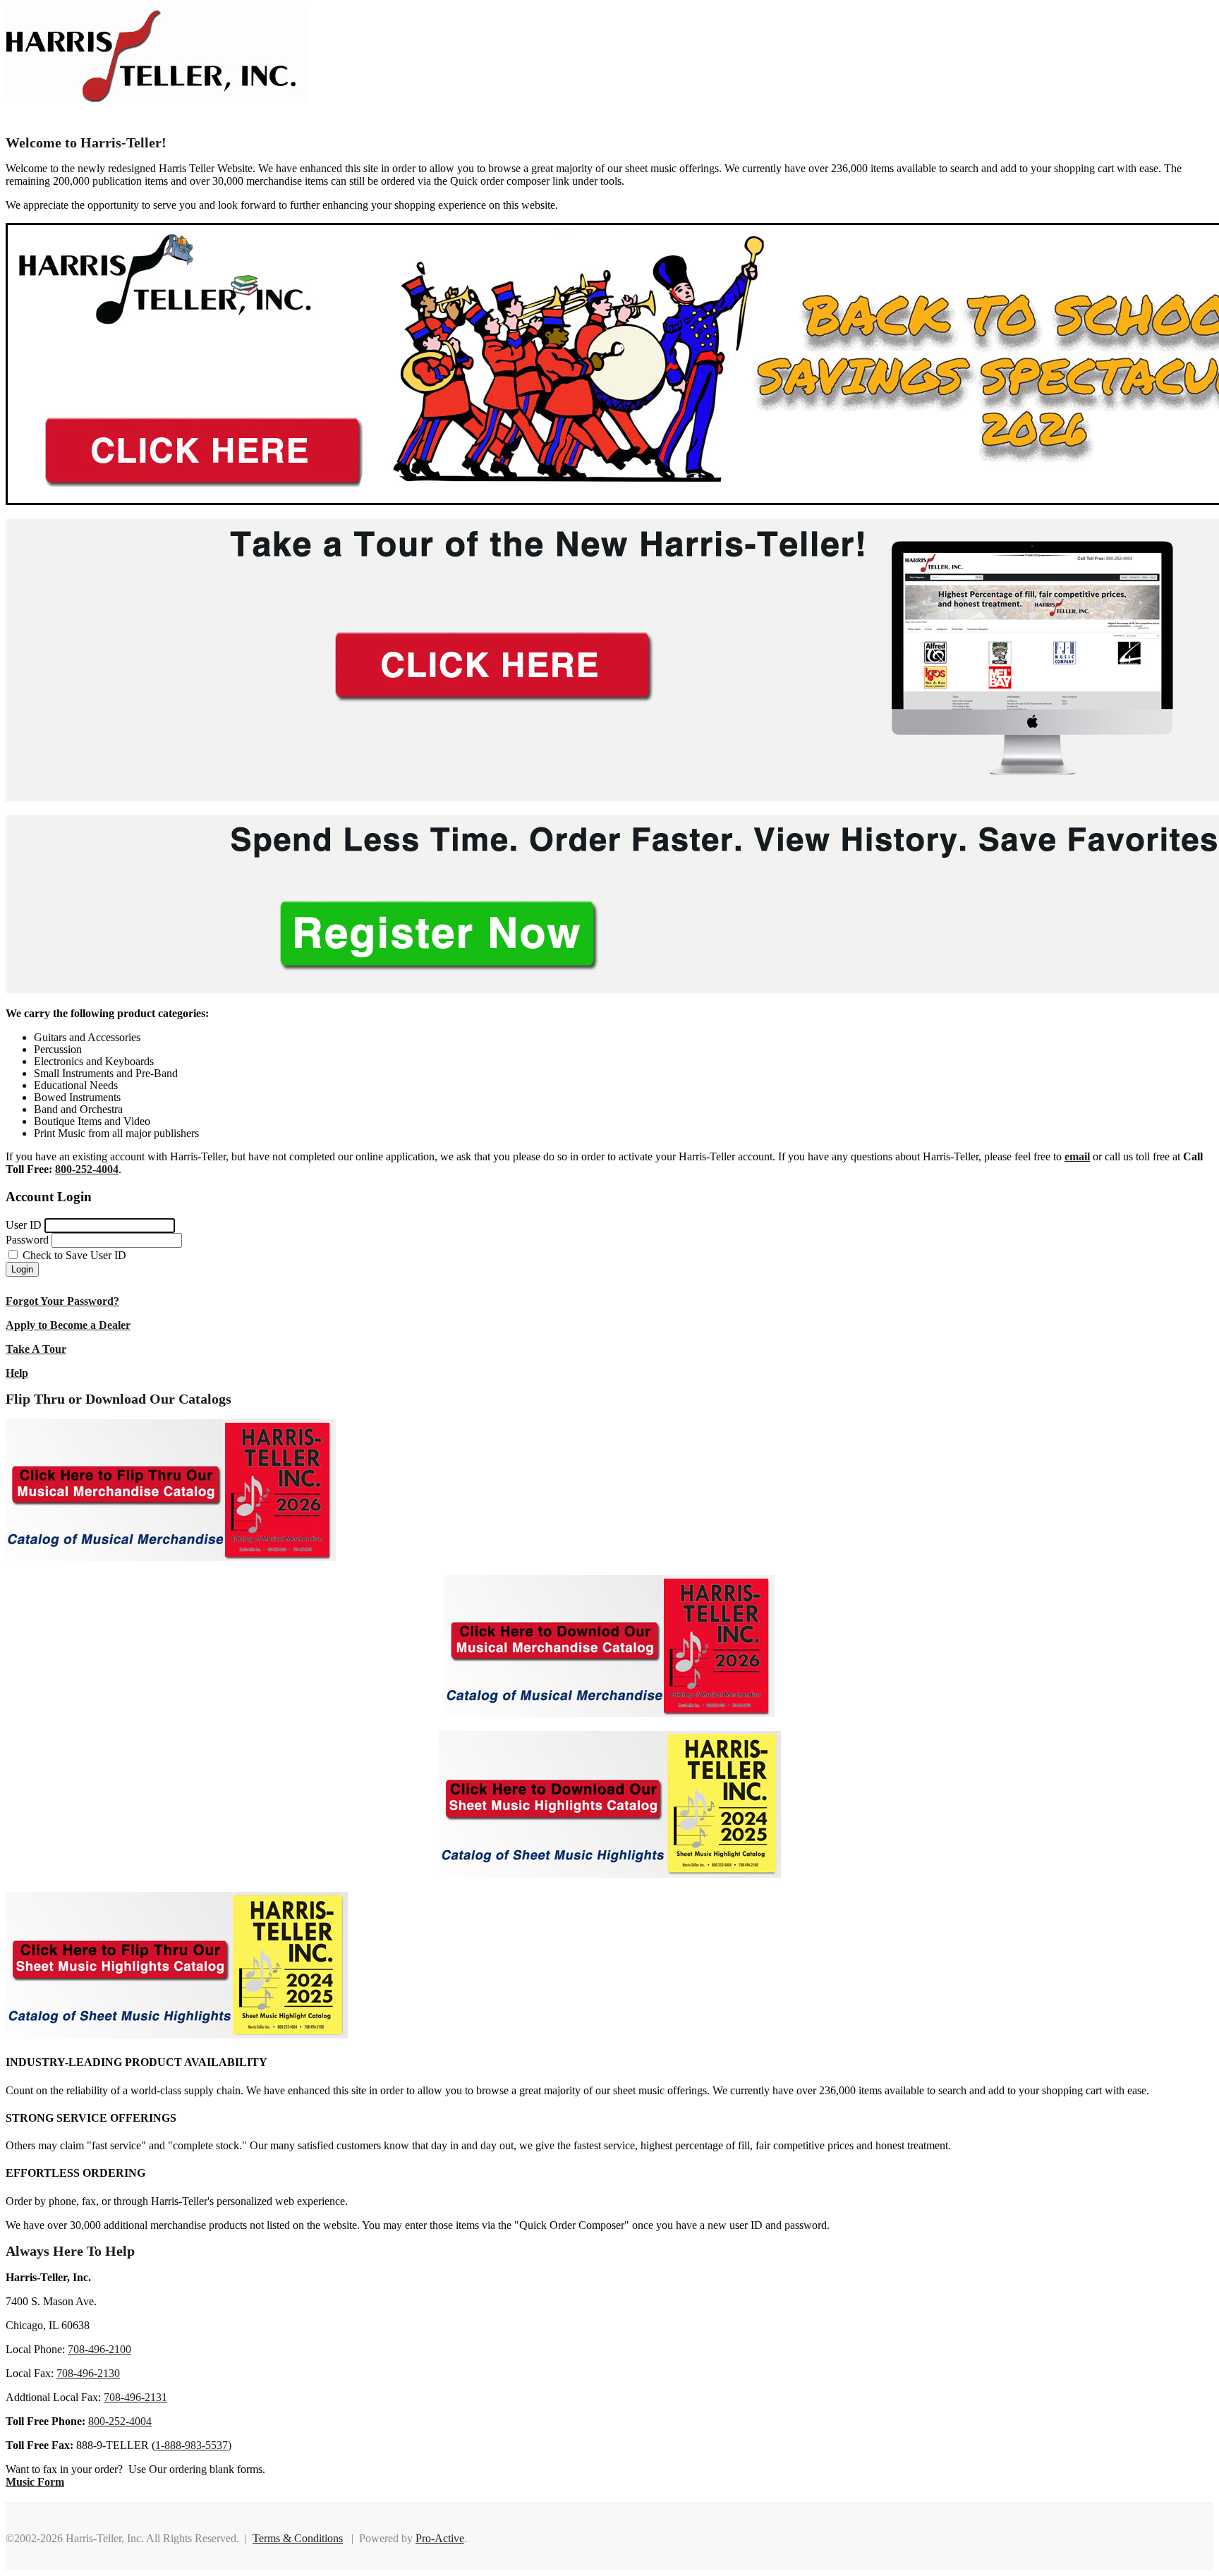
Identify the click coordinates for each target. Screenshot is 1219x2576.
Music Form (35, 2482)
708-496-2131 (135, 2397)
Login (22, 1269)
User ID (24, 1225)
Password (27, 1240)
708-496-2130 (88, 2373)
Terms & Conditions (298, 2538)
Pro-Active (440, 2538)
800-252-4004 (120, 2421)
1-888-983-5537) (193, 2445)
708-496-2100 (99, 2349)
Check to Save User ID (73, 1255)
